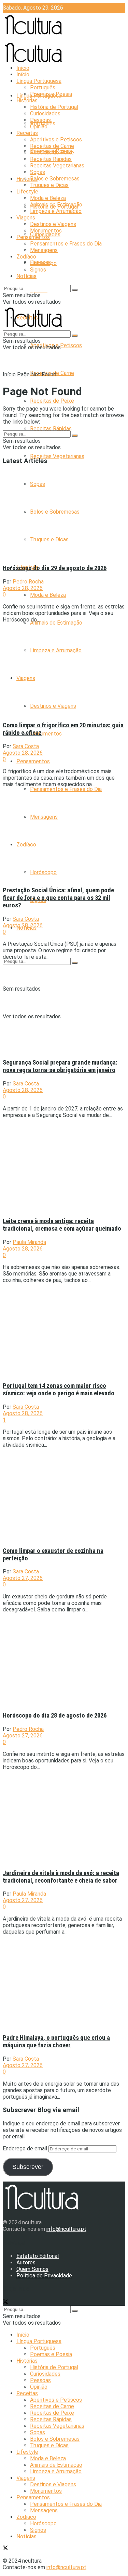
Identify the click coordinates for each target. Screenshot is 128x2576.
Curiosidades (45, 114)
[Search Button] (75, 963)
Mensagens (44, 250)
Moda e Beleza (48, 595)
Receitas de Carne (52, 146)
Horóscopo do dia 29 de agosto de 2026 (55, 568)
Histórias (27, 179)
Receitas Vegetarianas (57, 456)
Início (23, 68)
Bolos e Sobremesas (55, 179)
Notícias (26, 276)
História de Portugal (54, 107)
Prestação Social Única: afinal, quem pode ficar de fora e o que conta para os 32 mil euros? (58, 898)
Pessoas (40, 120)
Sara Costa (26, 746)
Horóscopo (43, 263)
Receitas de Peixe (52, 401)
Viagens (26, 218)
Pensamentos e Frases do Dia (66, 789)
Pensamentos (33, 761)
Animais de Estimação (56, 623)
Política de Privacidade (44, 2276)
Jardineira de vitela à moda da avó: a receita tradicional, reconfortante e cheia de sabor (61, 1877)
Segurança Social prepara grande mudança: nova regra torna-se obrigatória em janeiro (60, 1066)
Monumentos (46, 734)
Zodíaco (26, 257)
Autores (26, 2263)
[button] (62, 514)
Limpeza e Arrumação (56, 211)
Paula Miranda (29, 1242)
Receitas (27, 133)
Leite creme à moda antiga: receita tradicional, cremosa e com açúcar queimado (62, 1225)
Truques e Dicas (49, 185)
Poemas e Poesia (51, 94)
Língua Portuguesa (39, 81)
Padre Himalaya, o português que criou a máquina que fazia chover (56, 2041)
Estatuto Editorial (38, 2256)
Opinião (39, 127)
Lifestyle (27, 192)
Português (43, 87)
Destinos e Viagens (53, 224)
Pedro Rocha (28, 582)
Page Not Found (37, 374)
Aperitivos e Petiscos (56, 140)
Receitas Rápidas (51, 429)
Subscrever (28, 2167)
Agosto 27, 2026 (23, 1578)
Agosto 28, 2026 (23, 588)
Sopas (38, 172)
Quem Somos (32, 2269)
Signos (38, 270)
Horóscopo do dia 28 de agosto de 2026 (55, 1716)
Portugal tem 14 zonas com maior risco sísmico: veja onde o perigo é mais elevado (59, 1390)
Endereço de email (26, 2148)
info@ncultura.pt (66, 2229)
